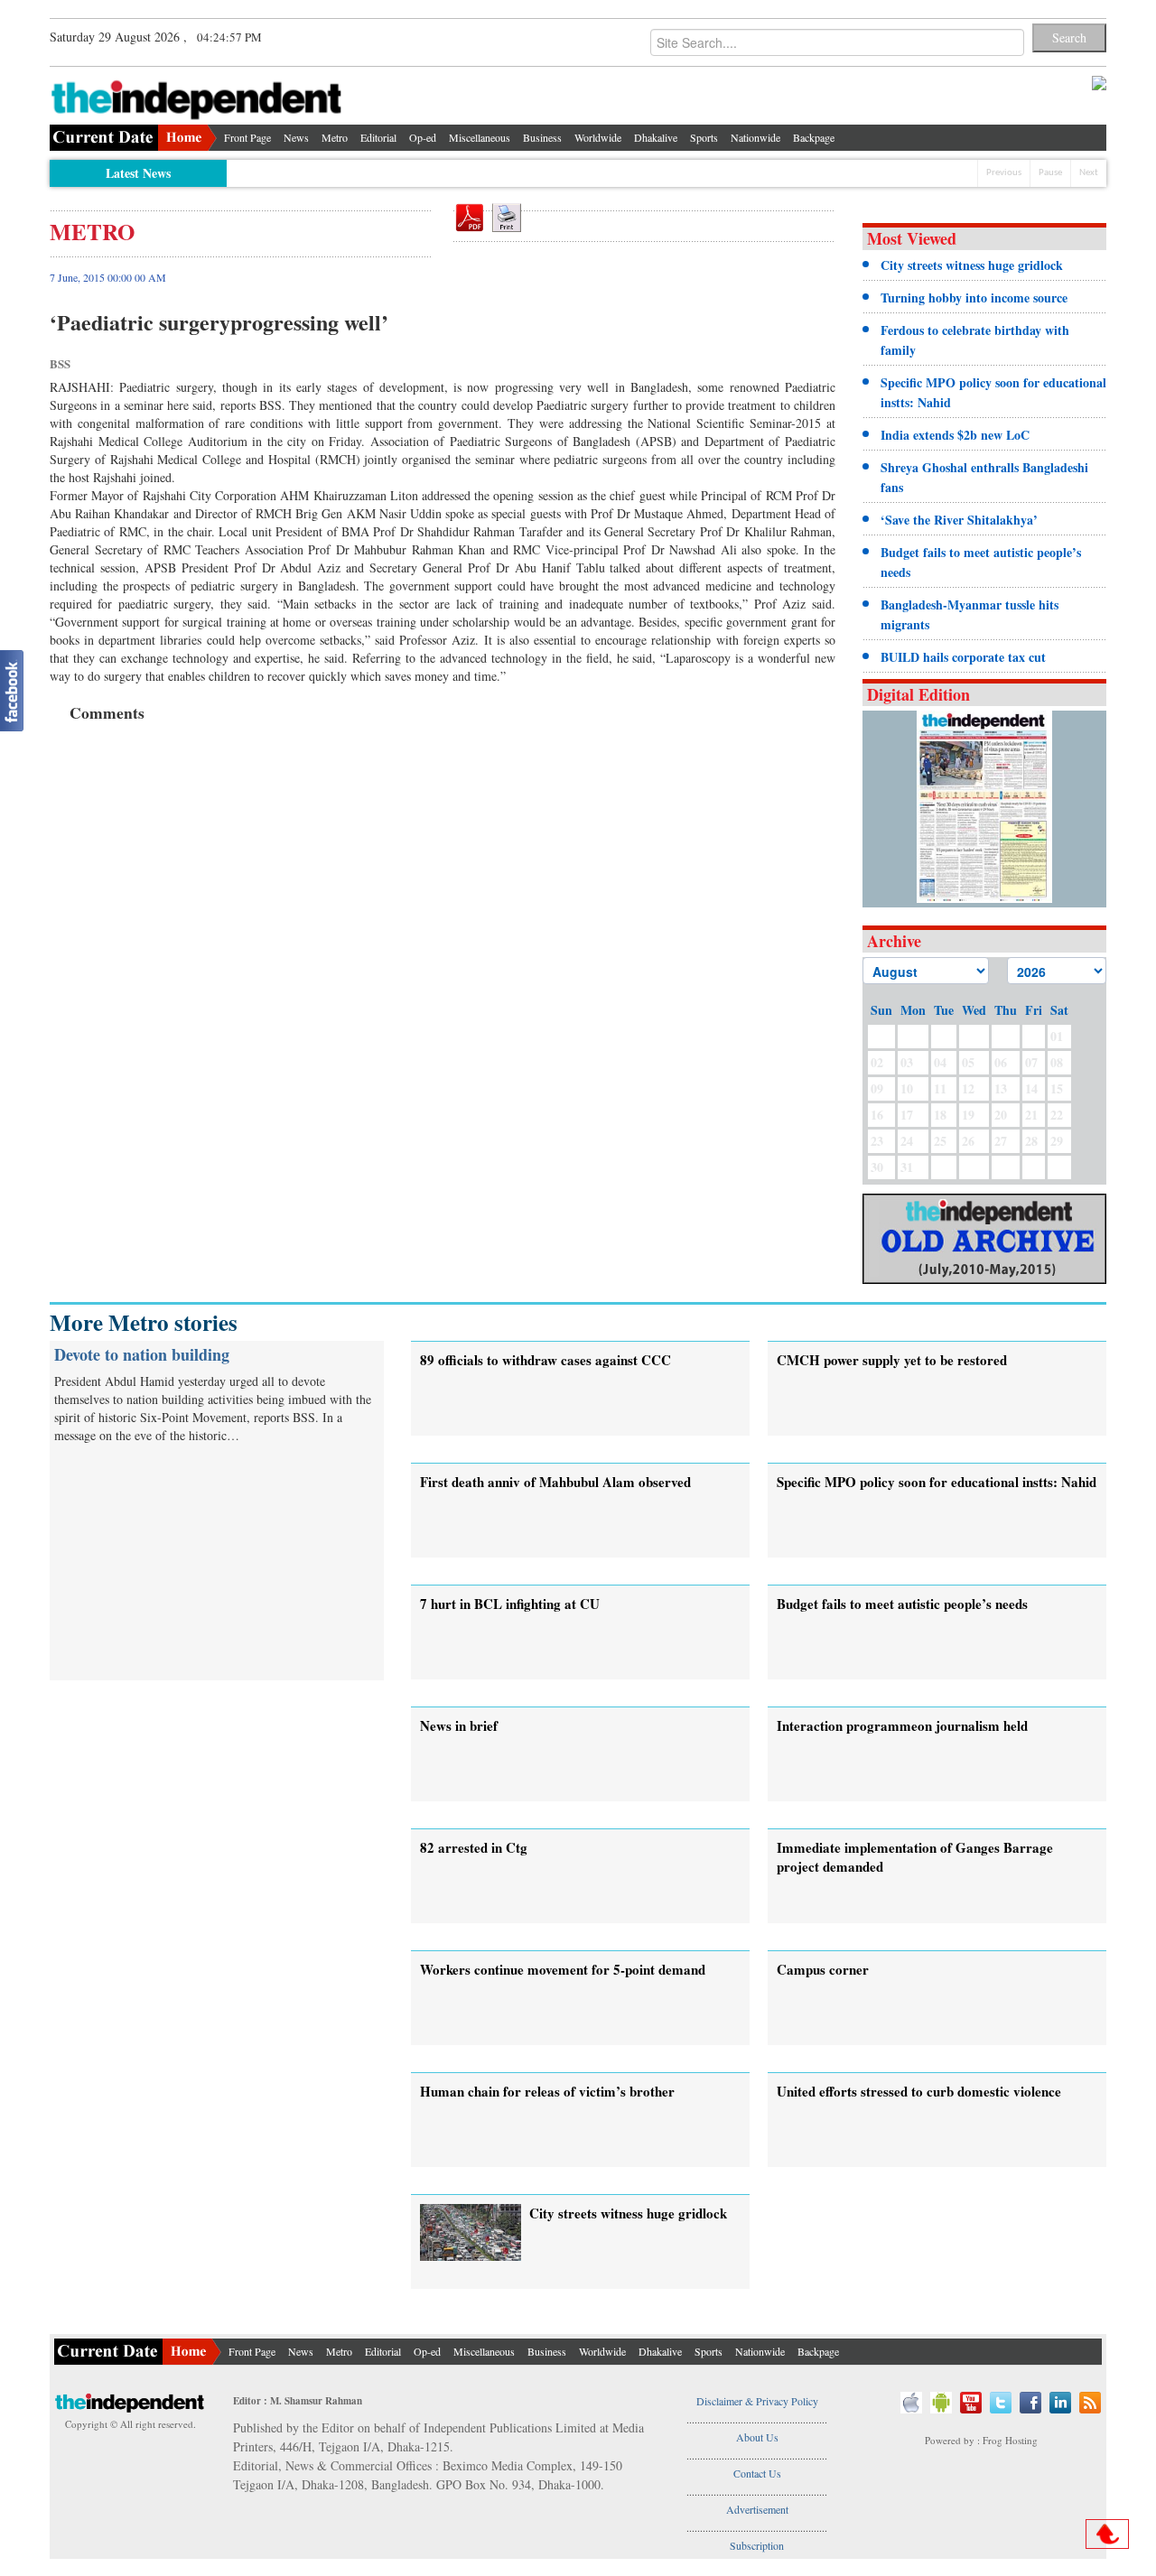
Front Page (247, 137)
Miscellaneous (480, 137)
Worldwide (598, 137)
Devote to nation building (142, 1354)
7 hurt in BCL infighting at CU (510, 1604)
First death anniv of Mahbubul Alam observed (555, 1482)
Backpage (814, 137)
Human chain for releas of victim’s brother (547, 2091)
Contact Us (757, 2473)
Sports (704, 137)
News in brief (459, 1725)
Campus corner (823, 1969)
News (296, 137)
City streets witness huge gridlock (628, 2213)
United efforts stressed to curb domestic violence (919, 2091)
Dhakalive (656, 137)
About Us (757, 2437)
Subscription (757, 2545)
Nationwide (755, 137)
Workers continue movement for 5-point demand (563, 1969)
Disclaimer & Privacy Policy (757, 2401)
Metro (335, 137)
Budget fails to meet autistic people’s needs (902, 1604)
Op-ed (423, 137)
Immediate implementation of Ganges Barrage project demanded (915, 1857)
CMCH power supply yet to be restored (892, 1360)
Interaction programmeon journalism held (902, 1725)
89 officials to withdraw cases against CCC (545, 1360)
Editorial (378, 137)
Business (542, 137)
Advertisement (757, 2509)
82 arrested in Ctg (474, 1847)
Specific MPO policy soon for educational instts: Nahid (937, 1482)
